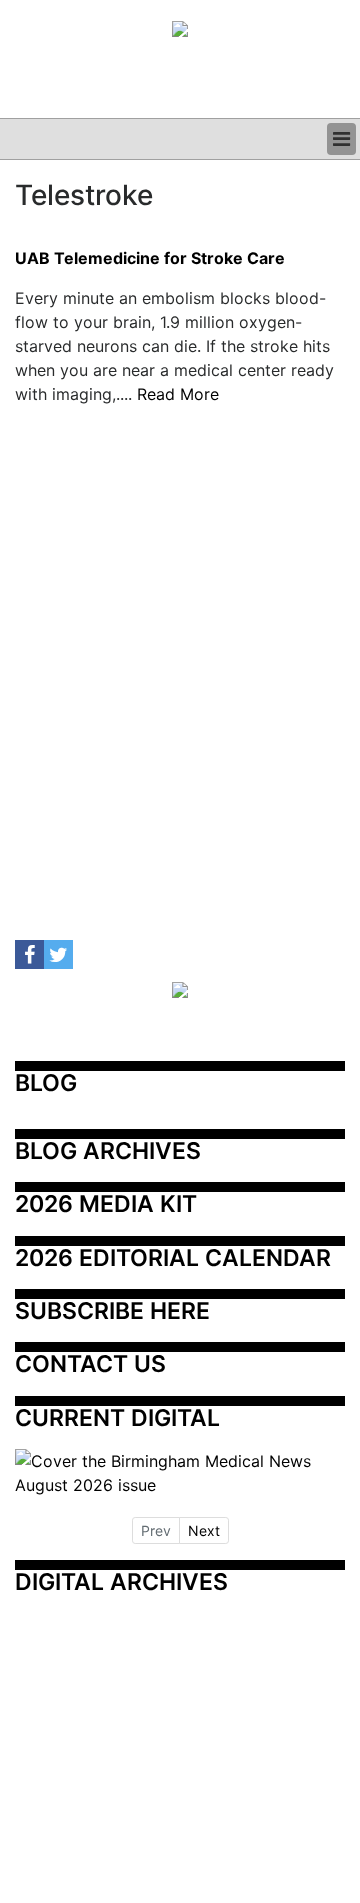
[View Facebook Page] (29, 954)
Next (204, 1530)
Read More (178, 394)
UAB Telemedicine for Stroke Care (150, 259)
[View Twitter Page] (58, 954)
